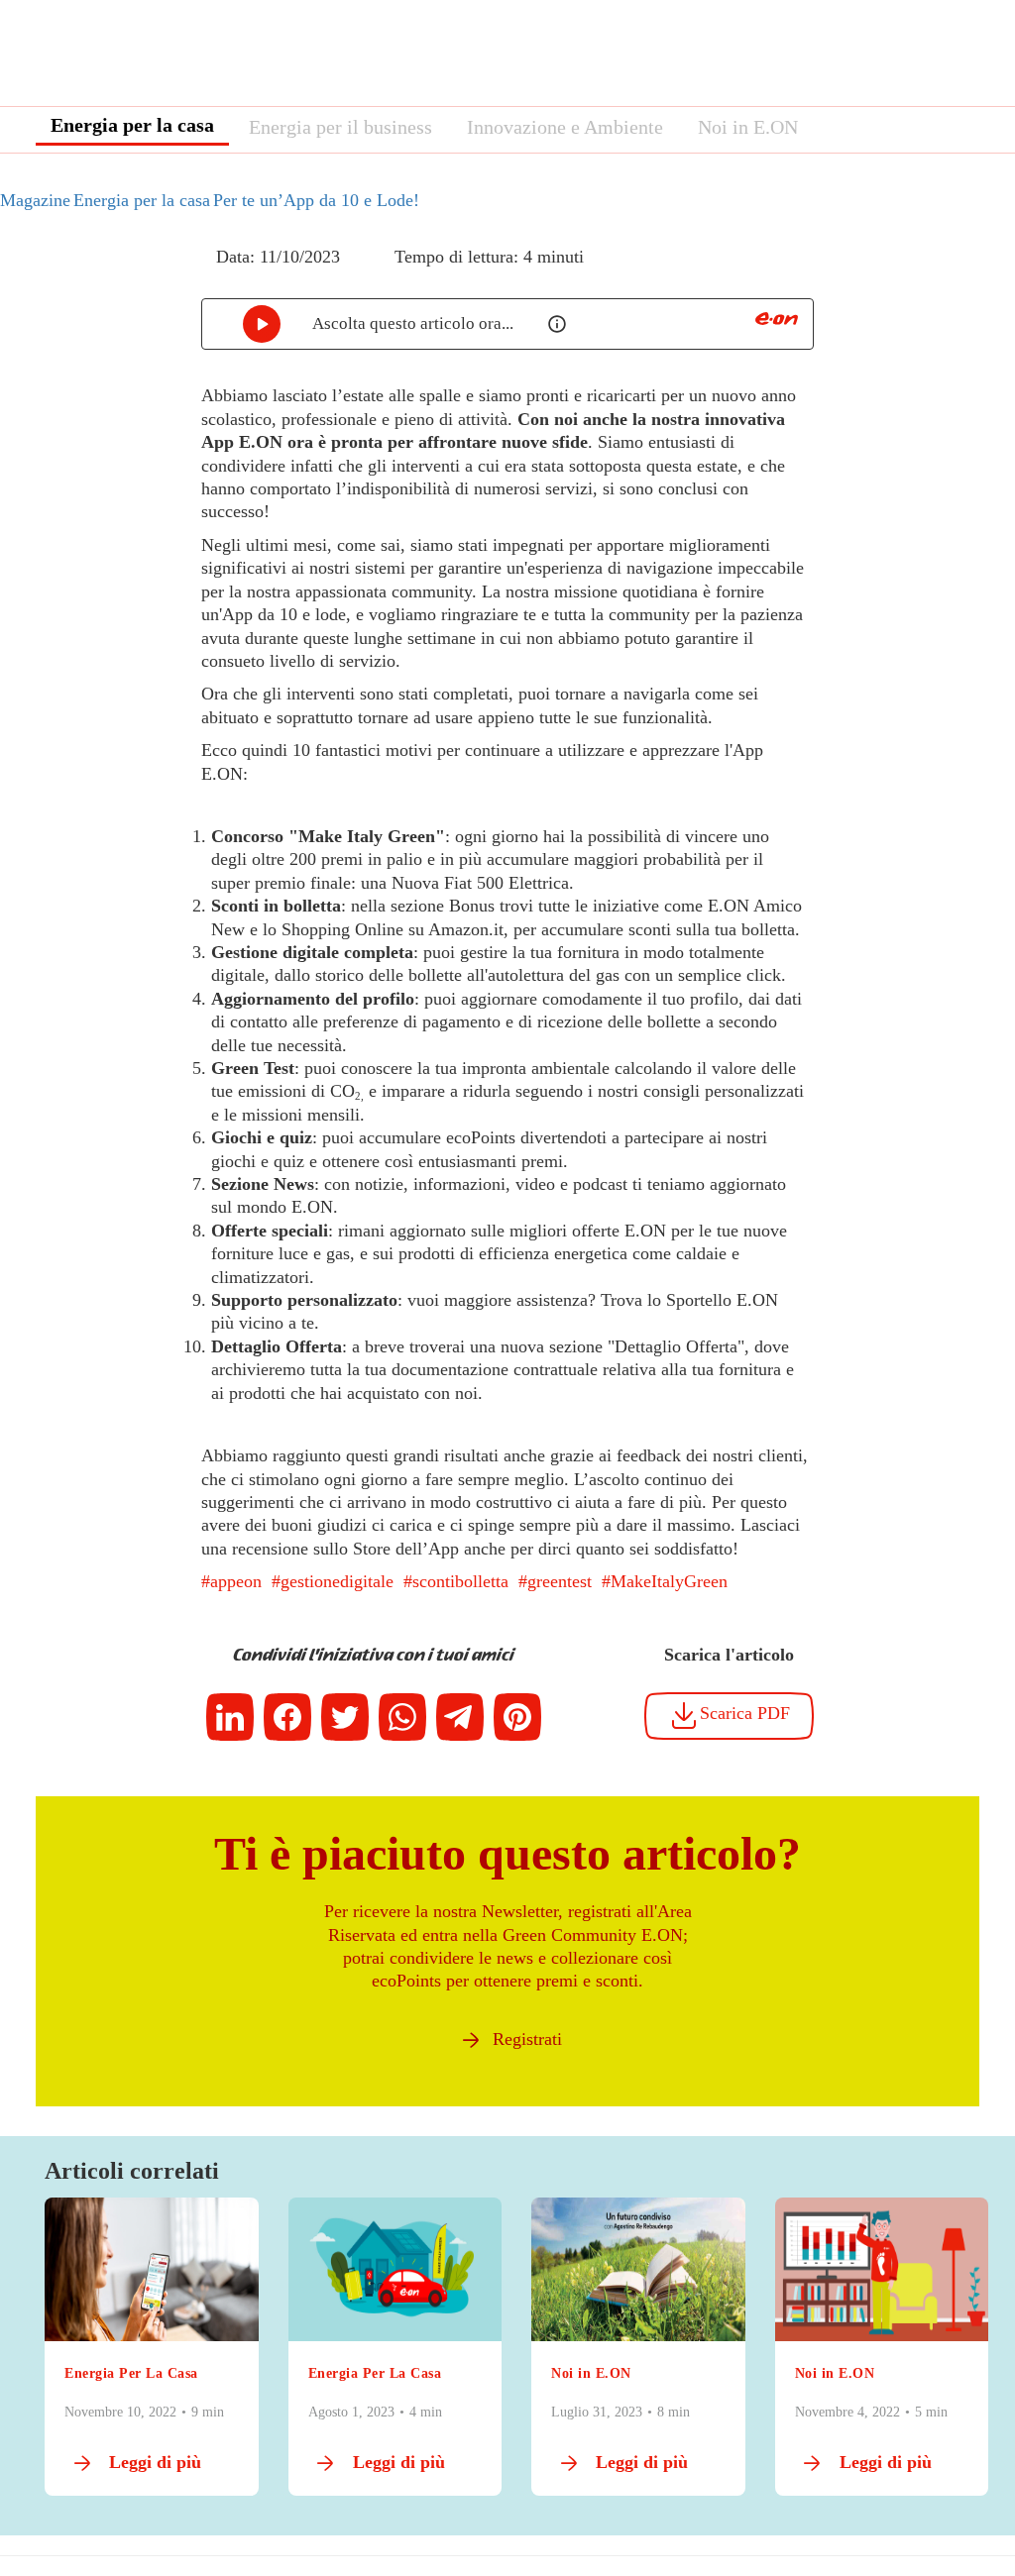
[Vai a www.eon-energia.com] (777, 319)
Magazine (35, 200)
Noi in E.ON (748, 127)
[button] (187, 274)
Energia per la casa (132, 125)
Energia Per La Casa (131, 2373)
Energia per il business (340, 127)
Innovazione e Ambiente (565, 127)
